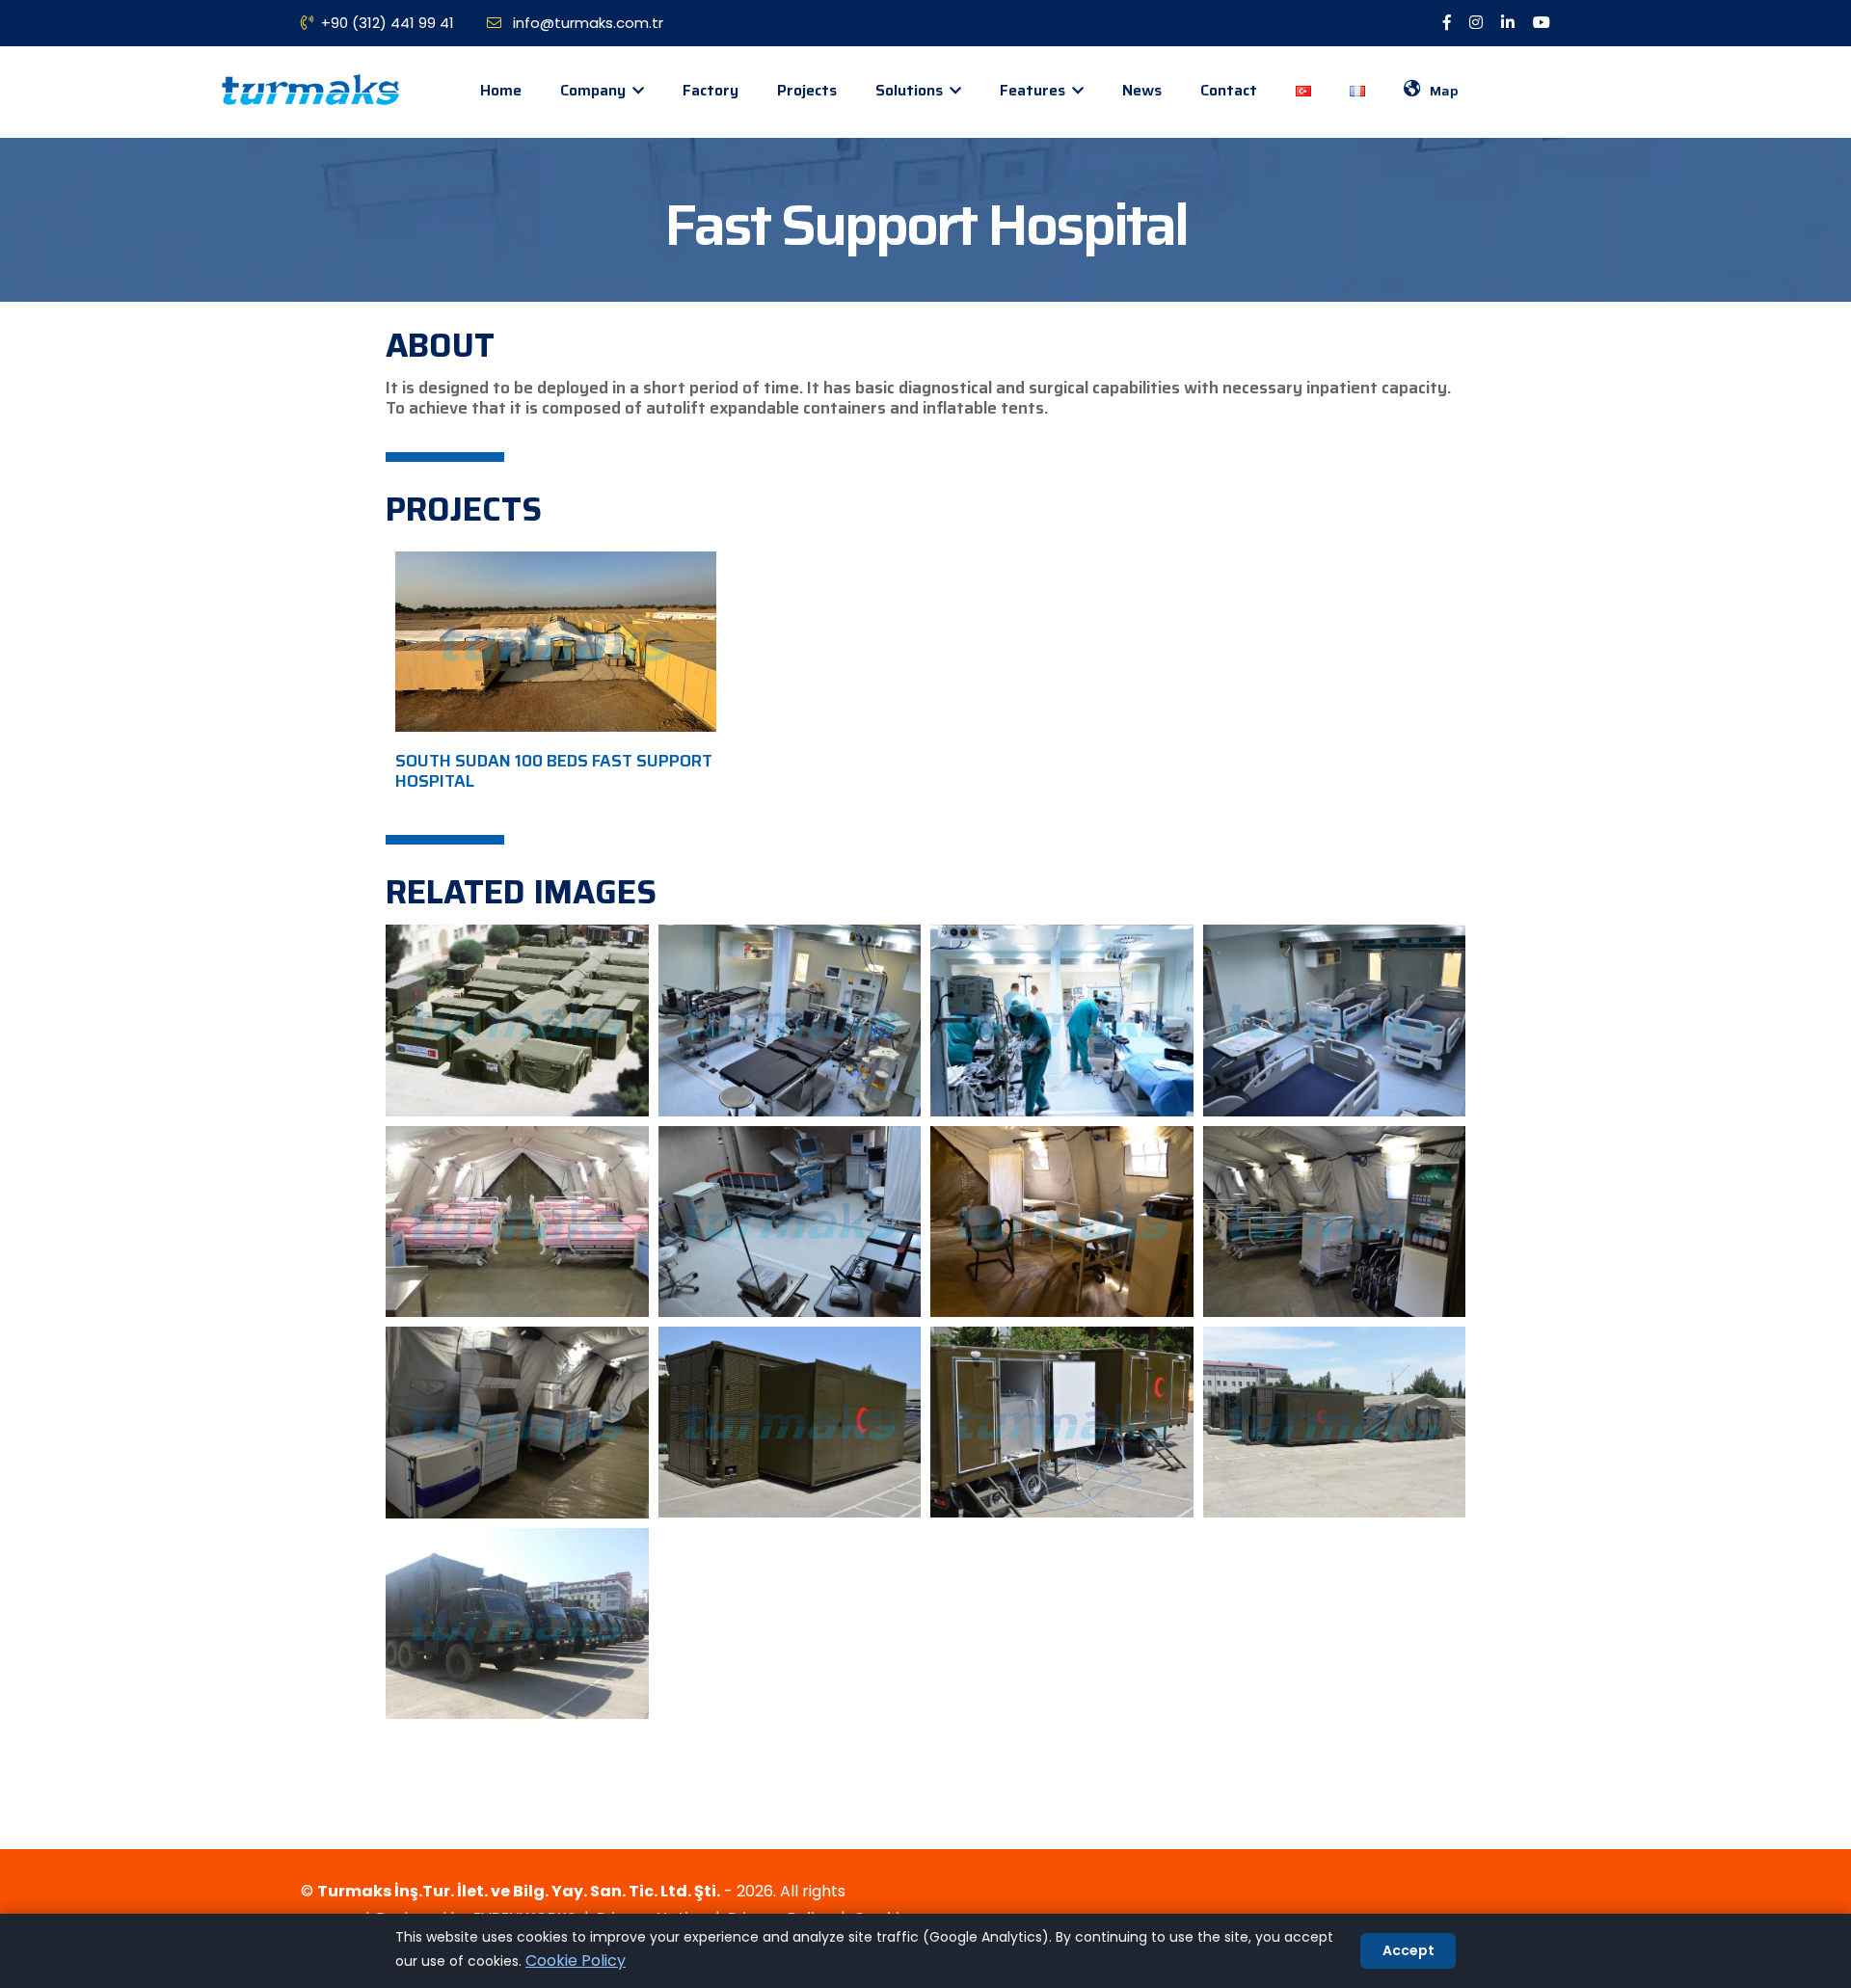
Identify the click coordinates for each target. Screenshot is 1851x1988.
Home (501, 90)
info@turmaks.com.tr (586, 23)
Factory (711, 90)
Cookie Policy (576, 1961)
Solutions (911, 90)
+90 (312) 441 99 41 (388, 23)
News (1142, 90)
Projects (807, 90)
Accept (1408, 1950)
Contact (1229, 90)
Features (1034, 90)
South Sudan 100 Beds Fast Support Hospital (554, 771)
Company (595, 90)
